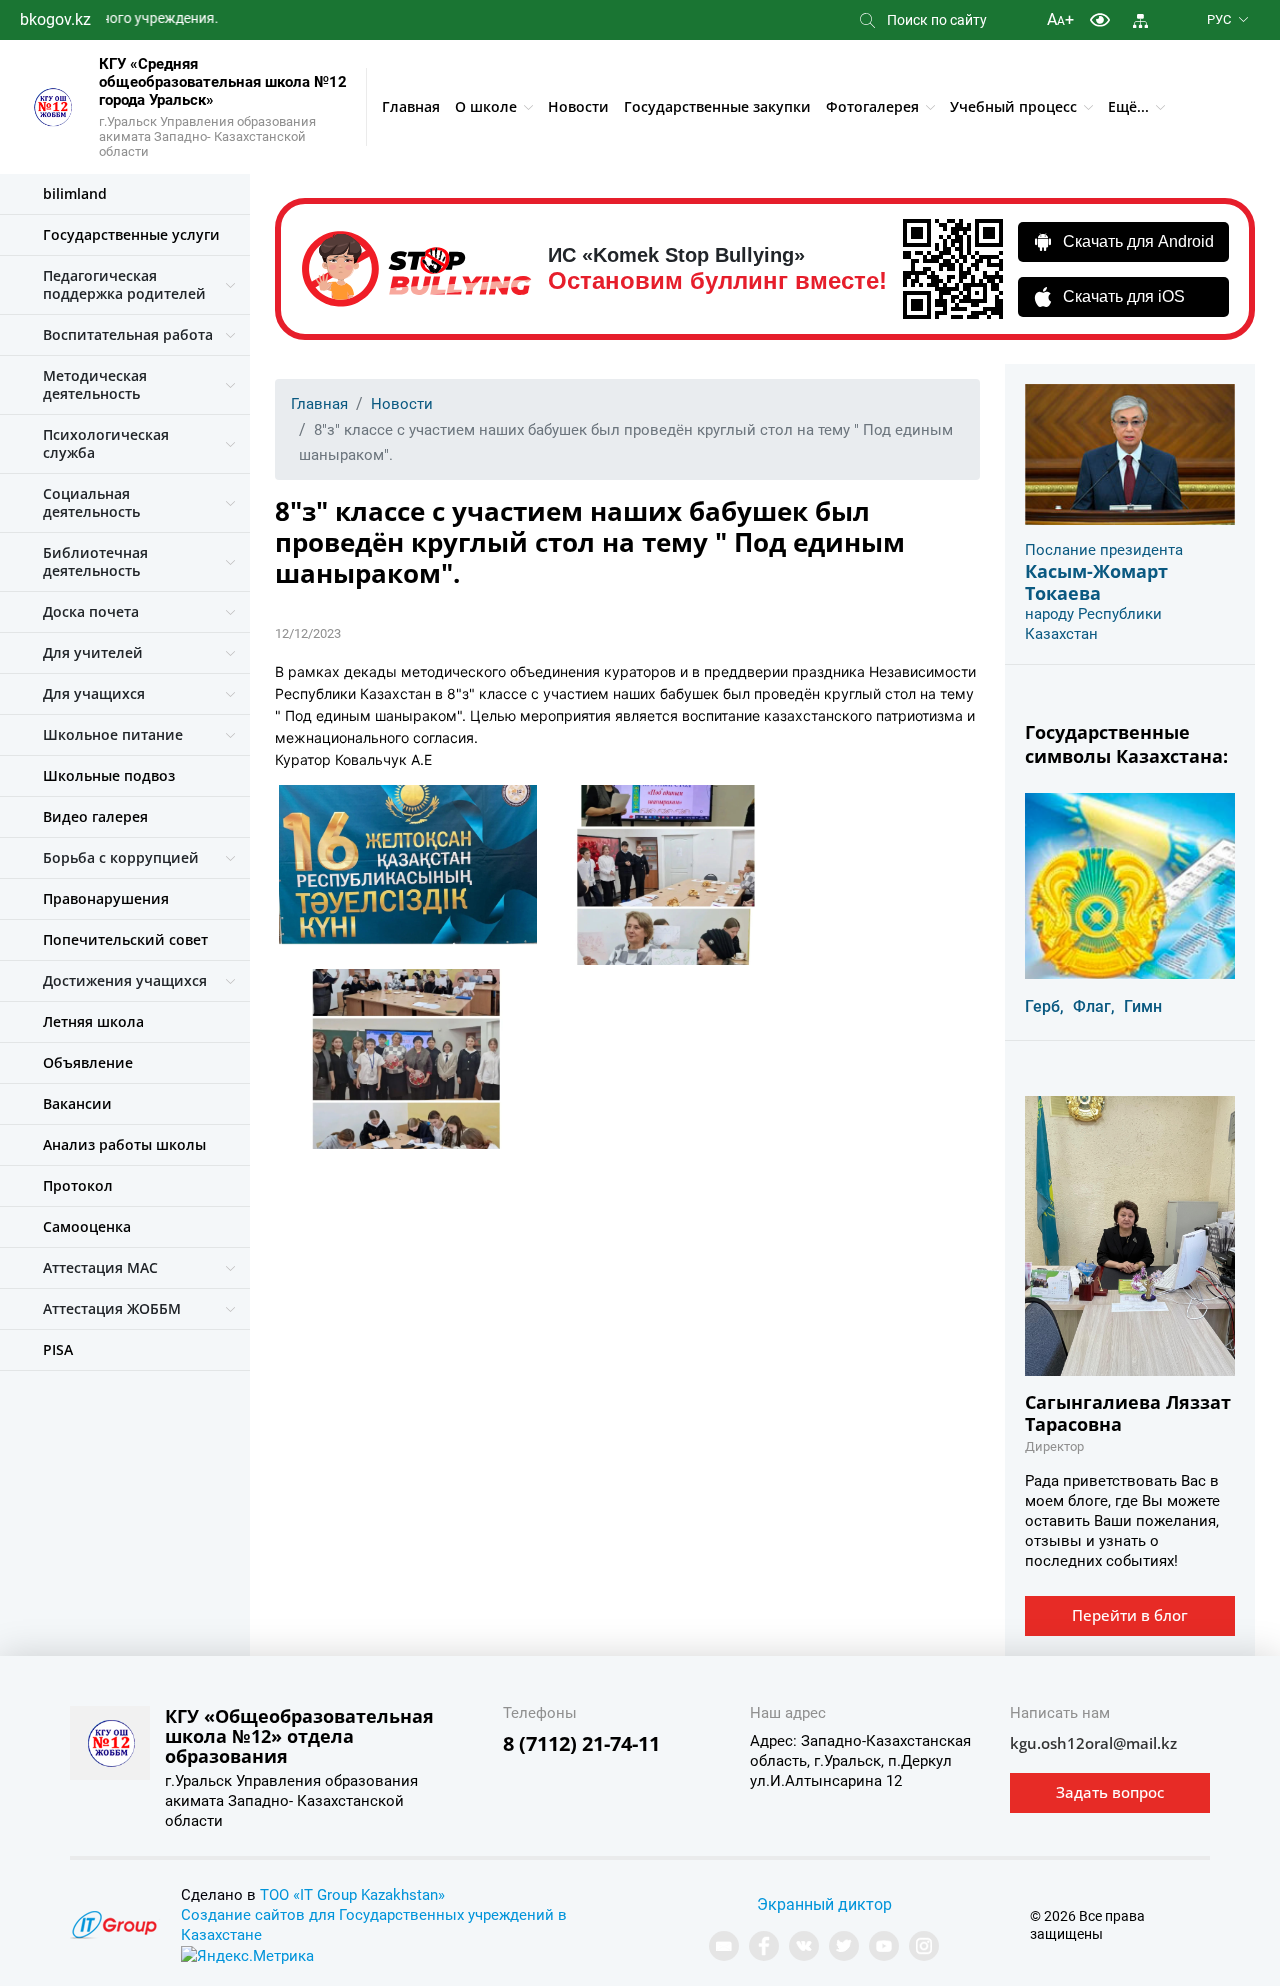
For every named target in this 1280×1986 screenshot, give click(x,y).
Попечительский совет (125, 939)
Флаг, (1094, 1006)
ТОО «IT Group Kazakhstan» (352, 1895)
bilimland (75, 193)
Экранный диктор (824, 1904)
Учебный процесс (1013, 106)
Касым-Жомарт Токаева (1096, 582)
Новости (578, 106)
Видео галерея (95, 816)
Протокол (78, 1185)
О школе (486, 106)
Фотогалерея (872, 106)
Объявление (88, 1062)
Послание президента (1104, 550)
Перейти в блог (1130, 1615)
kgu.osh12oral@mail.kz (1093, 1743)
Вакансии (77, 1103)
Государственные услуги (131, 234)
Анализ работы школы (124, 1144)
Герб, (1044, 1006)
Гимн (1143, 1006)
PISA (58, 1349)
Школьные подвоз (109, 775)
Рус (1219, 19)
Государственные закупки (717, 106)
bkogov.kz (55, 19)
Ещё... (1128, 106)
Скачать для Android (1138, 241)
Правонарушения (106, 898)
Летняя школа (93, 1021)
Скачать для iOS (1124, 296)
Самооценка (87, 1226)
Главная (411, 106)
